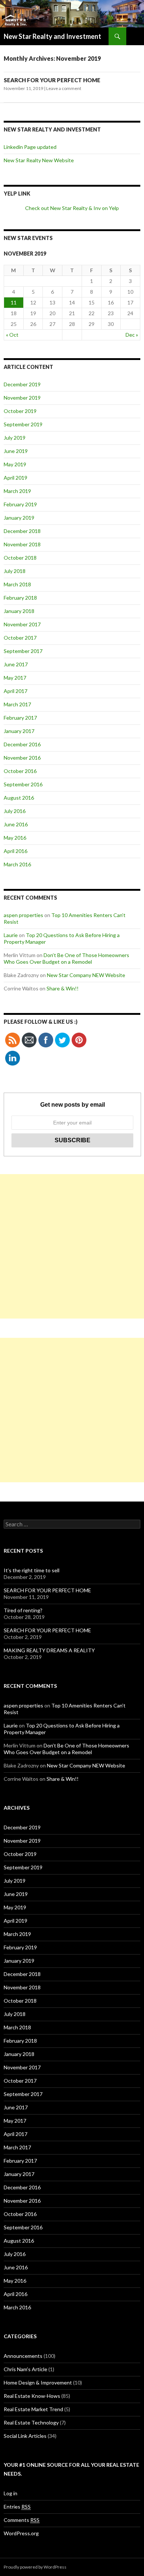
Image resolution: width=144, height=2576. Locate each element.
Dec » (132, 335)
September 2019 (23, 424)
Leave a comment (64, 88)
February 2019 (20, 504)
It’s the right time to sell (32, 1570)
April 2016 (16, 851)
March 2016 (17, 864)
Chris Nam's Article (25, 2369)
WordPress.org (21, 2533)
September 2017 (23, 651)
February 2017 (20, 718)
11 (14, 302)
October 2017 (20, 638)
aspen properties (23, 915)
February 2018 (20, 598)
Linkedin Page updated (30, 147)
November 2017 (22, 624)
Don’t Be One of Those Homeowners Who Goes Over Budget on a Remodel (66, 958)
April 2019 (16, 478)
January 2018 (19, 611)
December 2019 (22, 384)
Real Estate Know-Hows (32, 2396)
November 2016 (22, 758)
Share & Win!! (63, 988)
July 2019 (15, 438)
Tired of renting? (23, 1610)
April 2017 (16, 691)
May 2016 (15, 838)
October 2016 (20, 771)
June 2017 (16, 664)
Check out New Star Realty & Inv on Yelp (72, 208)
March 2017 (17, 704)
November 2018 (22, 544)
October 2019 (20, 411)
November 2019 (22, 398)
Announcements (23, 2356)
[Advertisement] (72, 1246)
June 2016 (16, 824)
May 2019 (15, 464)
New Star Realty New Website (39, 160)
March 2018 (17, 584)
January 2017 (19, 731)
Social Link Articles (25, 2436)
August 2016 (19, 798)
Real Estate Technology (31, 2422)
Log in (11, 2493)
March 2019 (17, 491)
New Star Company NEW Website (86, 975)
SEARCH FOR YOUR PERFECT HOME (52, 80)
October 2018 (20, 558)
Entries (17, 2507)
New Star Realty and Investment (52, 36)
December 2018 (22, 531)
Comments (22, 2520)
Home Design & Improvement (38, 2382)
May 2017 (15, 678)
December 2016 (22, 744)
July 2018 (15, 571)
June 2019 (16, 451)
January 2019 (19, 518)
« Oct (12, 335)
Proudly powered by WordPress (35, 2567)
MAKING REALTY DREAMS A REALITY (49, 1650)
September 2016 (23, 784)
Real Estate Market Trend (33, 2409)
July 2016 (15, 811)
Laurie (11, 935)
